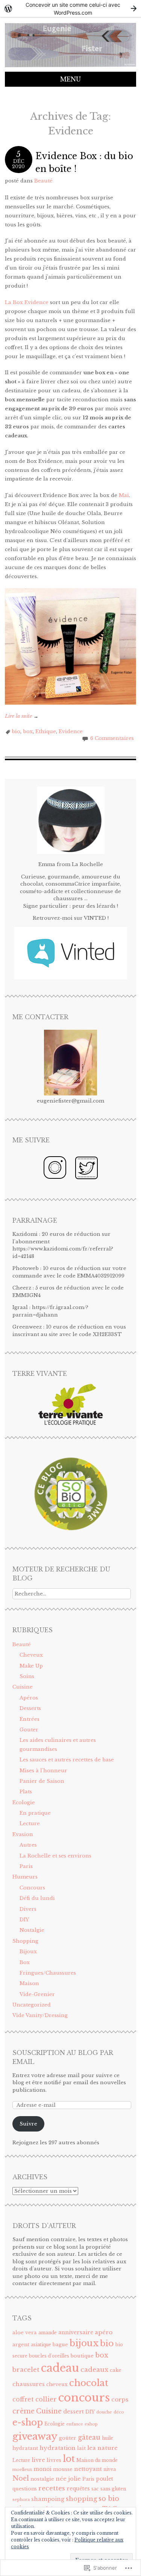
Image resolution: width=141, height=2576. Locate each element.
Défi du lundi (37, 1898)
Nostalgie (32, 1930)
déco (119, 2412)
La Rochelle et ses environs (55, 1856)
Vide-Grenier (37, 1994)
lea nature (102, 2448)
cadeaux (94, 2370)
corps (120, 2399)
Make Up (31, 1666)
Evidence (71, 731)
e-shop (28, 2422)
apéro (104, 2332)
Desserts (30, 1708)
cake (116, 2370)
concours (84, 2398)
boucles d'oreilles (49, 2356)
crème (23, 2411)
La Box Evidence (27, 302)
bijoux (84, 2343)
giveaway (35, 2436)
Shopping (25, 1941)
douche (104, 2412)
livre (38, 2460)
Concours (32, 1888)
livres (54, 2460)
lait (81, 2448)
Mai (123, 495)
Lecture (30, 1824)
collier (46, 2399)
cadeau (60, 2368)
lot (69, 2459)
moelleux (22, 2470)
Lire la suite (22, 716)
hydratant (25, 2448)
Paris (26, 1866)
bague (60, 2345)
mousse (63, 2469)
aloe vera (25, 2333)
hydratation (58, 2448)
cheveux (57, 2384)
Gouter (29, 1730)
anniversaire (76, 2333)
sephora (21, 2500)
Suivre (28, 2124)
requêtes (78, 2489)
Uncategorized (32, 2005)
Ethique (46, 731)
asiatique (41, 2345)
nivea (110, 2469)
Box (25, 1962)
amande (48, 2333)
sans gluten (113, 2489)
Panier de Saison (42, 1781)
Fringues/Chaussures (48, 1973)
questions (25, 2489)
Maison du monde (97, 2460)
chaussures (29, 2384)
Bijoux (28, 1952)
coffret (23, 2399)
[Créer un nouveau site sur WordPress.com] (70, 8)
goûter (68, 2438)
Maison (29, 1983)
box (28, 731)
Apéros (29, 1698)
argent (21, 2345)
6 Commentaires (112, 738)
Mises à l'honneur (43, 1771)
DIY (24, 1920)
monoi (42, 2469)
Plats (26, 1792)
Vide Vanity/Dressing (40, 2015)
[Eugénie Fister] (70, 67)
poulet (105, 2479)
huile (108, 2438)
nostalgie (42, 2479)
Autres (28, 1845)
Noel (21, 2478)
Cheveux (31, 1655)
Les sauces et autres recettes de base (67, 1760)
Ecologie (24, 1802)
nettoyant (88, 2469)
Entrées (30, 1719)
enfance (75, 2424)
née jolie (68, 2479)
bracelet (26, 2370)
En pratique (35, 1813)
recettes (52, 2488)
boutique (82, 2356)
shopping (81, 2499)
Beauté (43, 181)
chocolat (89, 2383)
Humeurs (25, 1877)
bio (16, 731)
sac (95, 2489)
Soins (27, 1676)
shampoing (48, 2499)
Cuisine (23, 1687)
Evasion (23, 1834)
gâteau (89, 2437)
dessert (74, 2412)
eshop (91, 2424)
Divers (28, 1909)
